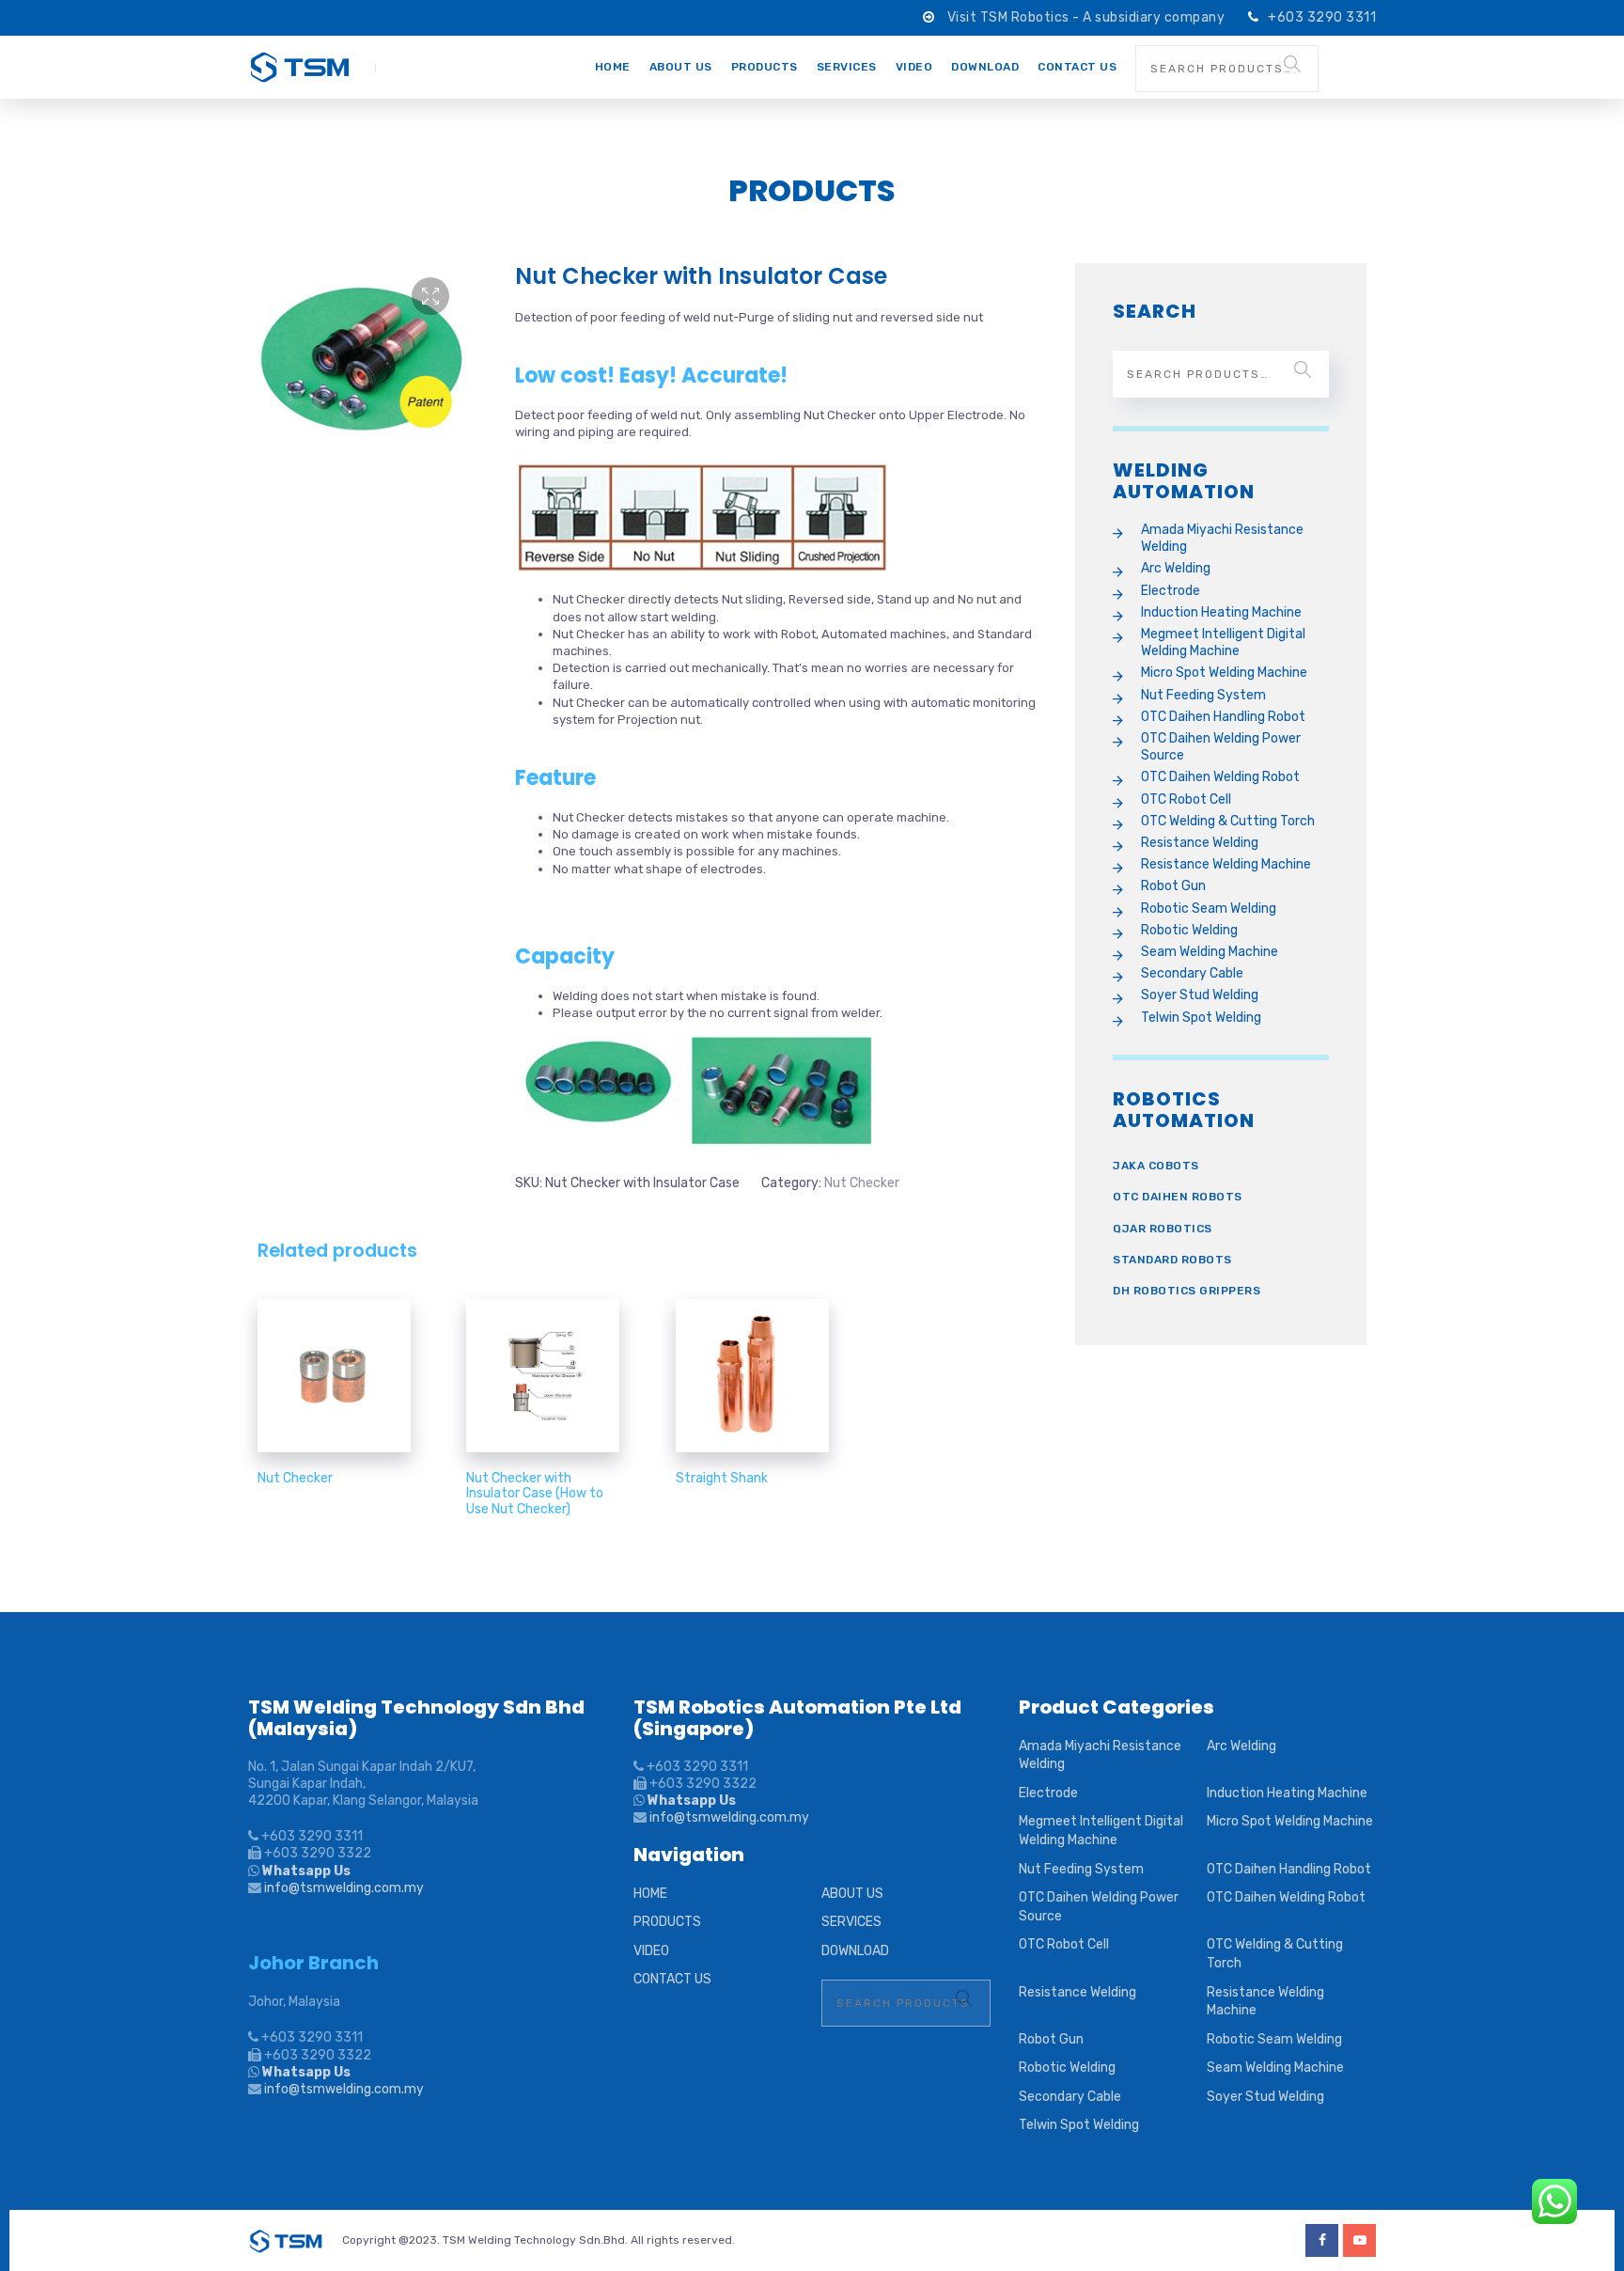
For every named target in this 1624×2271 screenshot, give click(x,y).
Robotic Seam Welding (1209, 908)
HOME (613, 67)
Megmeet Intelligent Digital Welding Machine (1223, 642)
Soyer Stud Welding (1200, 995)
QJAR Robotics (1163, 1229)
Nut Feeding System (1203, 695)
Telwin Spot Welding (1201, 1018)
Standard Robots (1172, 1260)
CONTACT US (1077, 67)
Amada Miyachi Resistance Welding (1222, 538)
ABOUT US (681, 67)
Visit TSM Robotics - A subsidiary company (1088, 17)
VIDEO (914, 67)
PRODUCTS (765, 67)
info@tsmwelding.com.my (344, 1888)
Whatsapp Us (305, 1871)
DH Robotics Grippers (1187, 1291)
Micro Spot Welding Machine (1224, 673)
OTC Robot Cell (1186, 799)
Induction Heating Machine (1221, 612)
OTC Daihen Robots (1178, 1197)
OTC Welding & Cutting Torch (1228, 821)
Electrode (1171, 591)
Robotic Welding (1189, 930)
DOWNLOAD (985, 67)
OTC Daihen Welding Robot (1220, 777)
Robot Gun (1173, 886)
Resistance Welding (1200, 843)
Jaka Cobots (1156, 1166)
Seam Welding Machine (1210, 952)
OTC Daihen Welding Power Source (1221, 747)
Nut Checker (862, 1183)
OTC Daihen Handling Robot (1223, 717)
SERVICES (847, 67)
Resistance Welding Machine (1226, 864)
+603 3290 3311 (1322, 17)
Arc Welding (1176, 568)
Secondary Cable (1192, 973)
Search (1292, 64)
